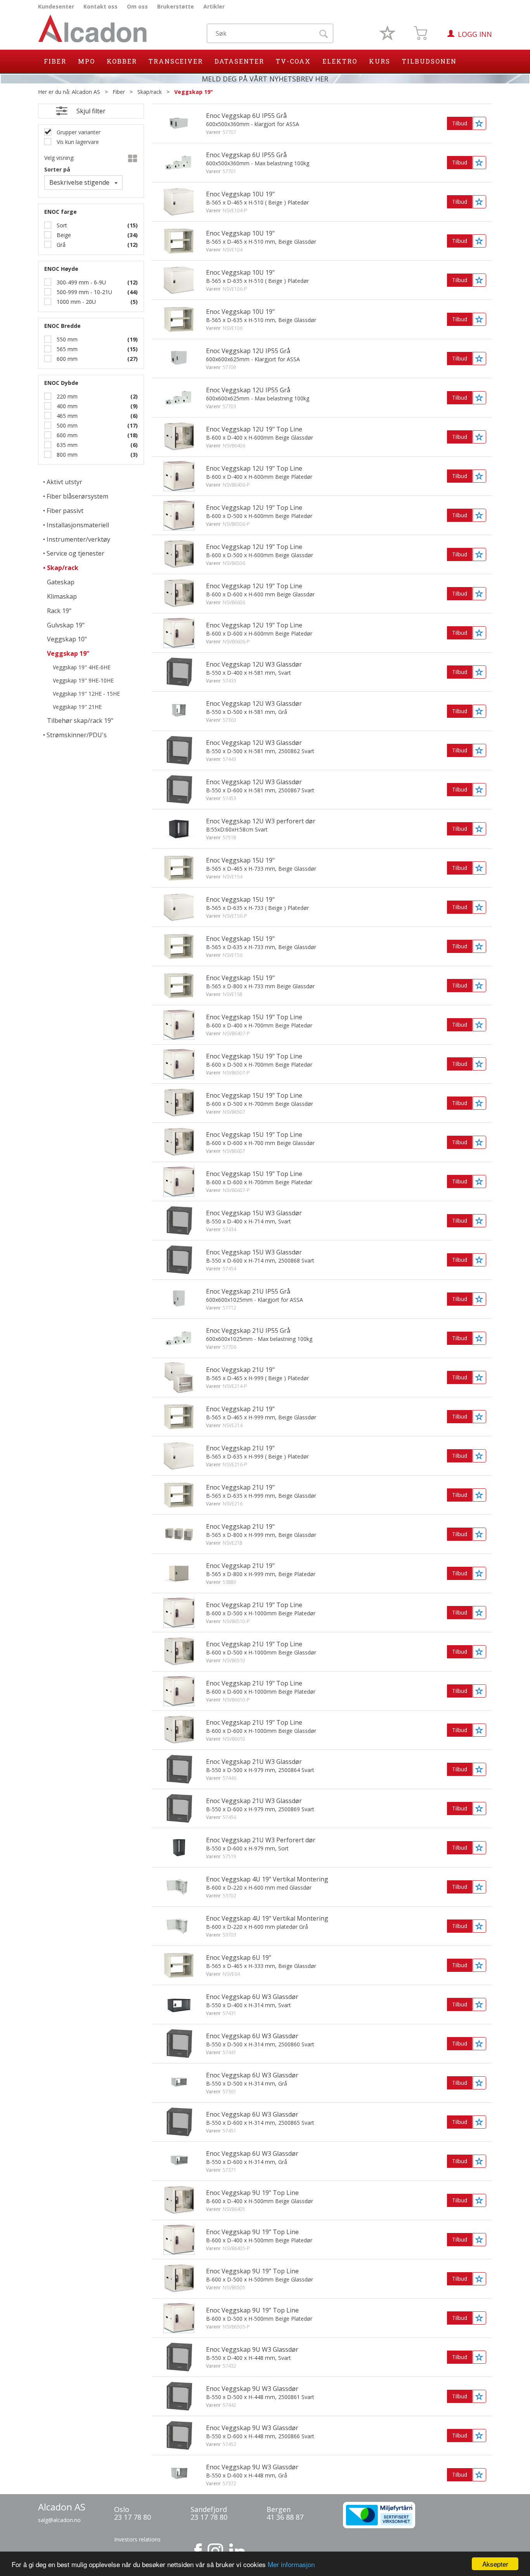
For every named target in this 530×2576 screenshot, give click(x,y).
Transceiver (176, 61)
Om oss (137, 6)
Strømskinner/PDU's (77, 735)
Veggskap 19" (194, 92)
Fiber (55, 61)
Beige (63, 235)
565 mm (66, 349)
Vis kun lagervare (77, 142)
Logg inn (475, 34)
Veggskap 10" (67, 639)
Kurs (380, 61)
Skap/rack (150, 92)
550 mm (66, 339)
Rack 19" (59, 611)
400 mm (66, 406)
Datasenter (239, 61)
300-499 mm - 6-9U (81, 282)
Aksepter (495, 2564)
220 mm (66, 396)
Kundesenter (56, 6)
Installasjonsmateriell (78, 525)
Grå (60, 245)
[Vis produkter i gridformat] (132, 159)
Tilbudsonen (429, 61)
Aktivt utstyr (64, 482)
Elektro (340, 61)
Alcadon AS (86, 92)
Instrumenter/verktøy (78, 539)
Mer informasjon (291, 2564)
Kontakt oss (100, 6)
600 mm (66, 359)
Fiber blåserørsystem (77, 496)
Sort (61, 225)
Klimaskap (62, 596)
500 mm (66, 425)
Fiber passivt (65, 511)
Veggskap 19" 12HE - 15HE (86, 694)
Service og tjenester (75, 553)
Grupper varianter (78, 132)
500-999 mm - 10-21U (84, 292)
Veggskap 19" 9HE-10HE (83, 680)
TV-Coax (293, 61)
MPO (87, 61)
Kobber (122, 61)
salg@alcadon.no (59, 2520)
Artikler (214, 6)
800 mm (66, 455)
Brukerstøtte (176, 6)
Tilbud (460, 123)
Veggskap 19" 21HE (77, 707)
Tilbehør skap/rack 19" (80, 721)
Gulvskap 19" (66, 625)
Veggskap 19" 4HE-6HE (82, 667)
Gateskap (61, 582)
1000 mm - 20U (75, 302)
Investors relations (137, 2539)
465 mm (66, 416)
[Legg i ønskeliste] (479, 123)
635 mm (66, 445)
